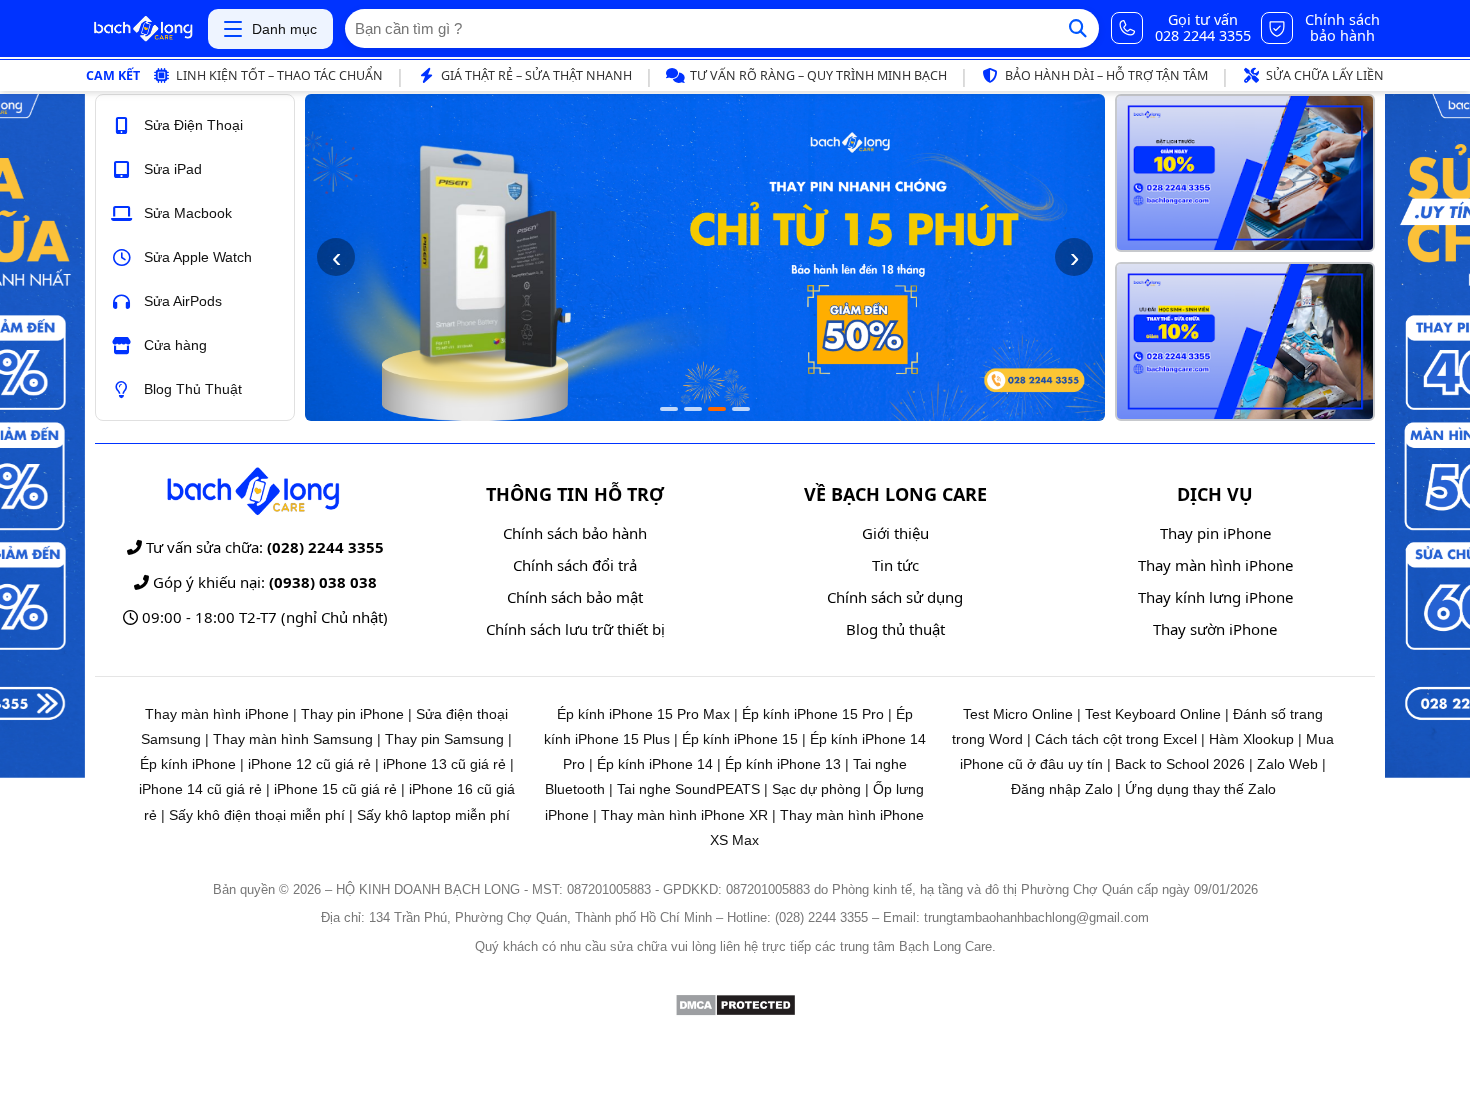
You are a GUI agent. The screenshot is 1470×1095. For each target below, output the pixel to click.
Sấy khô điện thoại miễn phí (257, 815)
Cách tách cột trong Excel (1116, 739)
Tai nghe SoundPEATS (688, 789)
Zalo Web (1287, 764)
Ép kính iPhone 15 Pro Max (643, 714)
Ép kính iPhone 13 (783, 764)
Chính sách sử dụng (895, 597)
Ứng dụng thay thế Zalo (1200, 789)
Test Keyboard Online (1153, 714)
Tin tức (895, 565)
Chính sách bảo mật (575, 597)
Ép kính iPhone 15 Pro (813, 714)
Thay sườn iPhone (1215, 629)
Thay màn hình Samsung (293, 739)
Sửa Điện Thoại (193, 125)
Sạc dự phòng (816, 789)
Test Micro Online (1018, 714)
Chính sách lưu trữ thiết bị (575, 629)
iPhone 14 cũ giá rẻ (200, 789)
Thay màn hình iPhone (1215, 565)
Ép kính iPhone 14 (655, 764)
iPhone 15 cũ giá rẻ (335, 789)
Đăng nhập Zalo (1062, 789)
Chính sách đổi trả (575, 565)
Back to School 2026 (1180, 764)
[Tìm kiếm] (1078, 28)
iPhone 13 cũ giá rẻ (444, 764)
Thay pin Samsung (444, 739)
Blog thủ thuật (895, 629)
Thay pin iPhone (1215, 533)
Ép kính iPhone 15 (740, 739)
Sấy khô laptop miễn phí (433, 815)
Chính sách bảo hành (575, 533)
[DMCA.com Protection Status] (735, 1011)
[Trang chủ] (143, 29)
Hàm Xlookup (1251, 739)
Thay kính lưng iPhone (1215, 597)
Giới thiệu (895, 533)
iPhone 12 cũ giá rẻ (309, 764)
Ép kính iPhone (188, 764)
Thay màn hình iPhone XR (684, 815)
